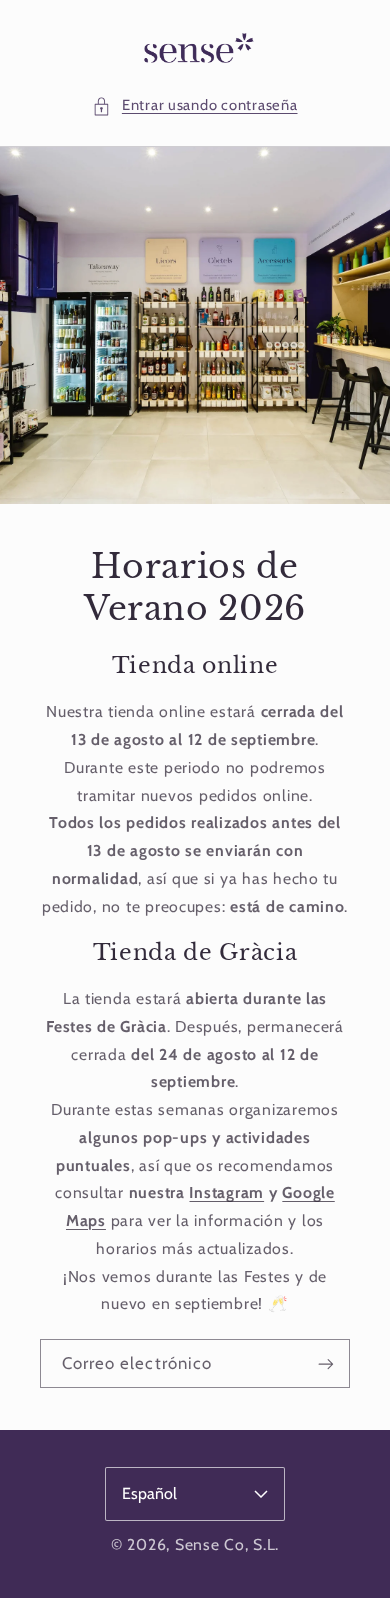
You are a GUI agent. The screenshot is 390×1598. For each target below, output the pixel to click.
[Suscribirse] (326, 1363)
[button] (194, 106)
